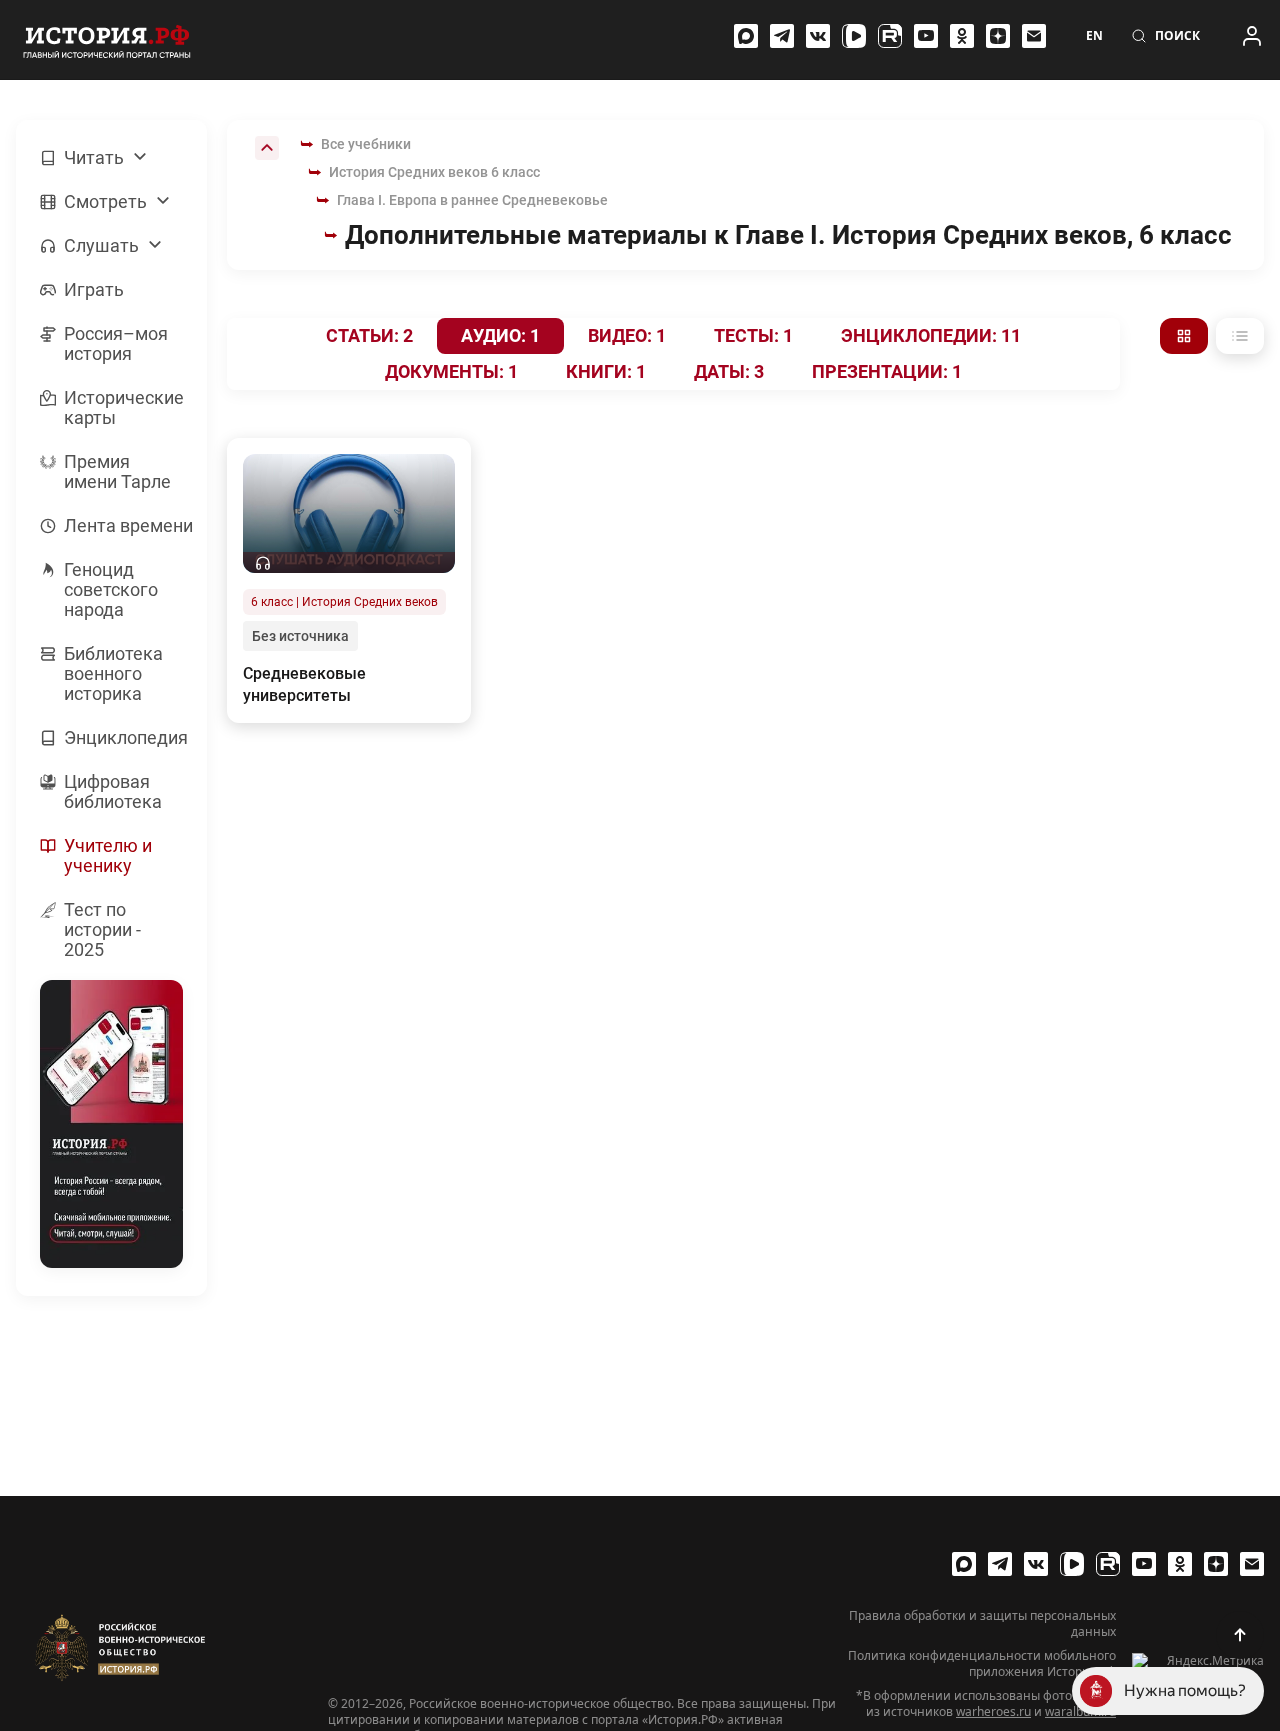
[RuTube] (890, 36)
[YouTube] (926, 36)
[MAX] (746, 36)
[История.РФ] (107, 40)
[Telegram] (782, 36)
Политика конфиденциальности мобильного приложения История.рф (982, 1664)
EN (1094, 36)
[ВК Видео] (854, 36)
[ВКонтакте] (818, 36)
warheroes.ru (993, 1711)
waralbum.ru (1080, 1711)
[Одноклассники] (962, 36)
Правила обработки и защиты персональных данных (982, 1624)
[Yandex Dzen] (998, 36)
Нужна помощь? (1185, 1690)
